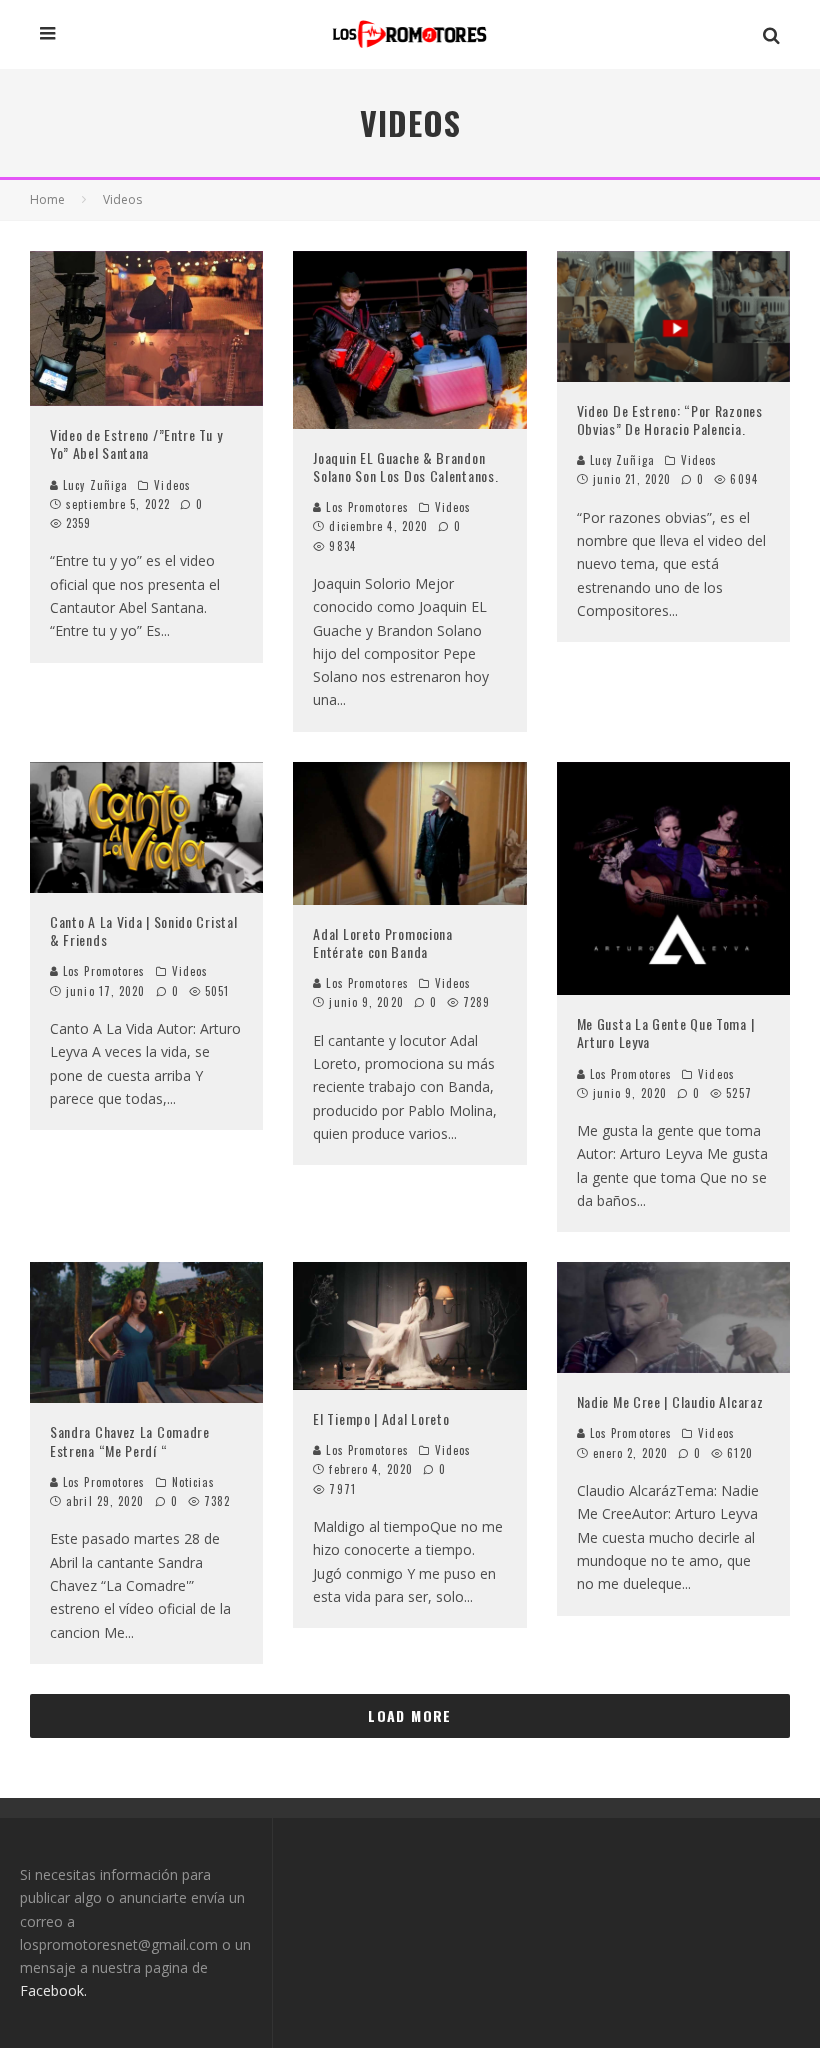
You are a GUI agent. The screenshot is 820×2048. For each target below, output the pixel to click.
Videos (172, 485)
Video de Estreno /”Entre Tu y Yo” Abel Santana (136, 443)
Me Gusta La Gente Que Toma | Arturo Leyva (666, 1032)
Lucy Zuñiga (93, 485)
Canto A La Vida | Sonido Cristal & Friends (143, 930)
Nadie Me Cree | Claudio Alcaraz (670, 1401)
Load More (410, 1715)
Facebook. (53, 1990)
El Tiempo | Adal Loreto (381, 1418)
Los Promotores (365, 507)
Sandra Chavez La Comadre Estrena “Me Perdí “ (130, 1440)
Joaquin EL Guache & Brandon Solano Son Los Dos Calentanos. (405, 466)
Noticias (194, 1482)
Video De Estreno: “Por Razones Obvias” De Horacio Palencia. (670, 419)
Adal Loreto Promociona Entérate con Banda (382, 942)
